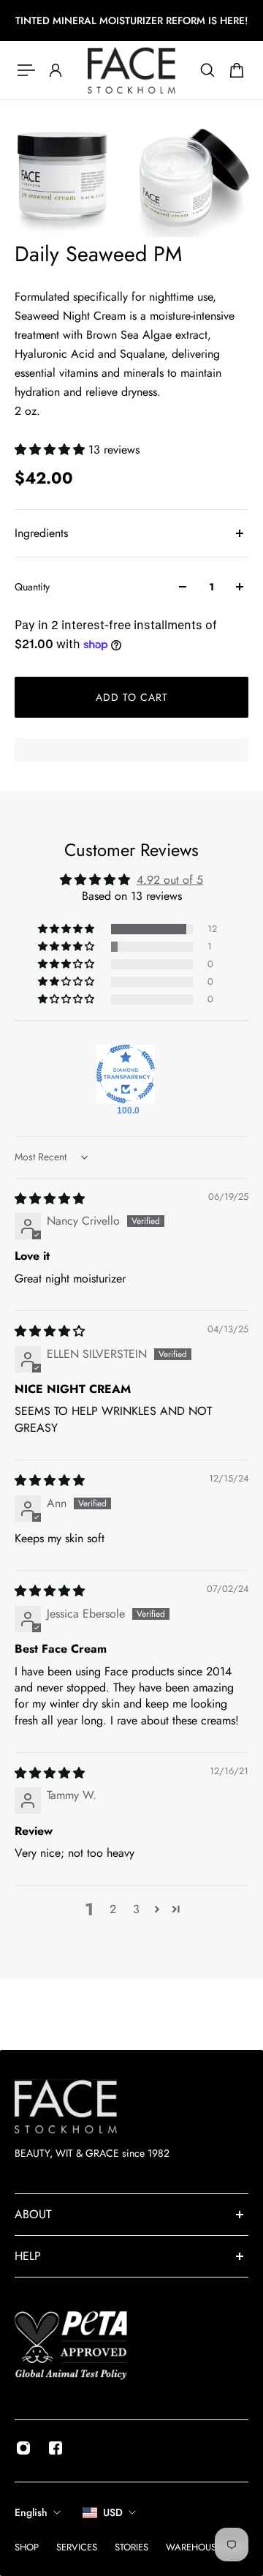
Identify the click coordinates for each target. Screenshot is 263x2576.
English (31, 2512)
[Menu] (26, 70)
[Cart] (237, 70)
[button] (52, 450)
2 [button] (113, 1909)
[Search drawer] (207, 70)
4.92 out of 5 (170, 880)
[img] (50, 1199)
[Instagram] (23, 2448)
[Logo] (131, 70)
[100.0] (126, 1074)
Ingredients (41, 533)
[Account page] (56, 70)
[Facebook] (56, 2448)
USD (113, 2512)
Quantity (32, 587)
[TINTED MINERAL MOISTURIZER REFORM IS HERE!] (131, 20)
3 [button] (136, 1909)
